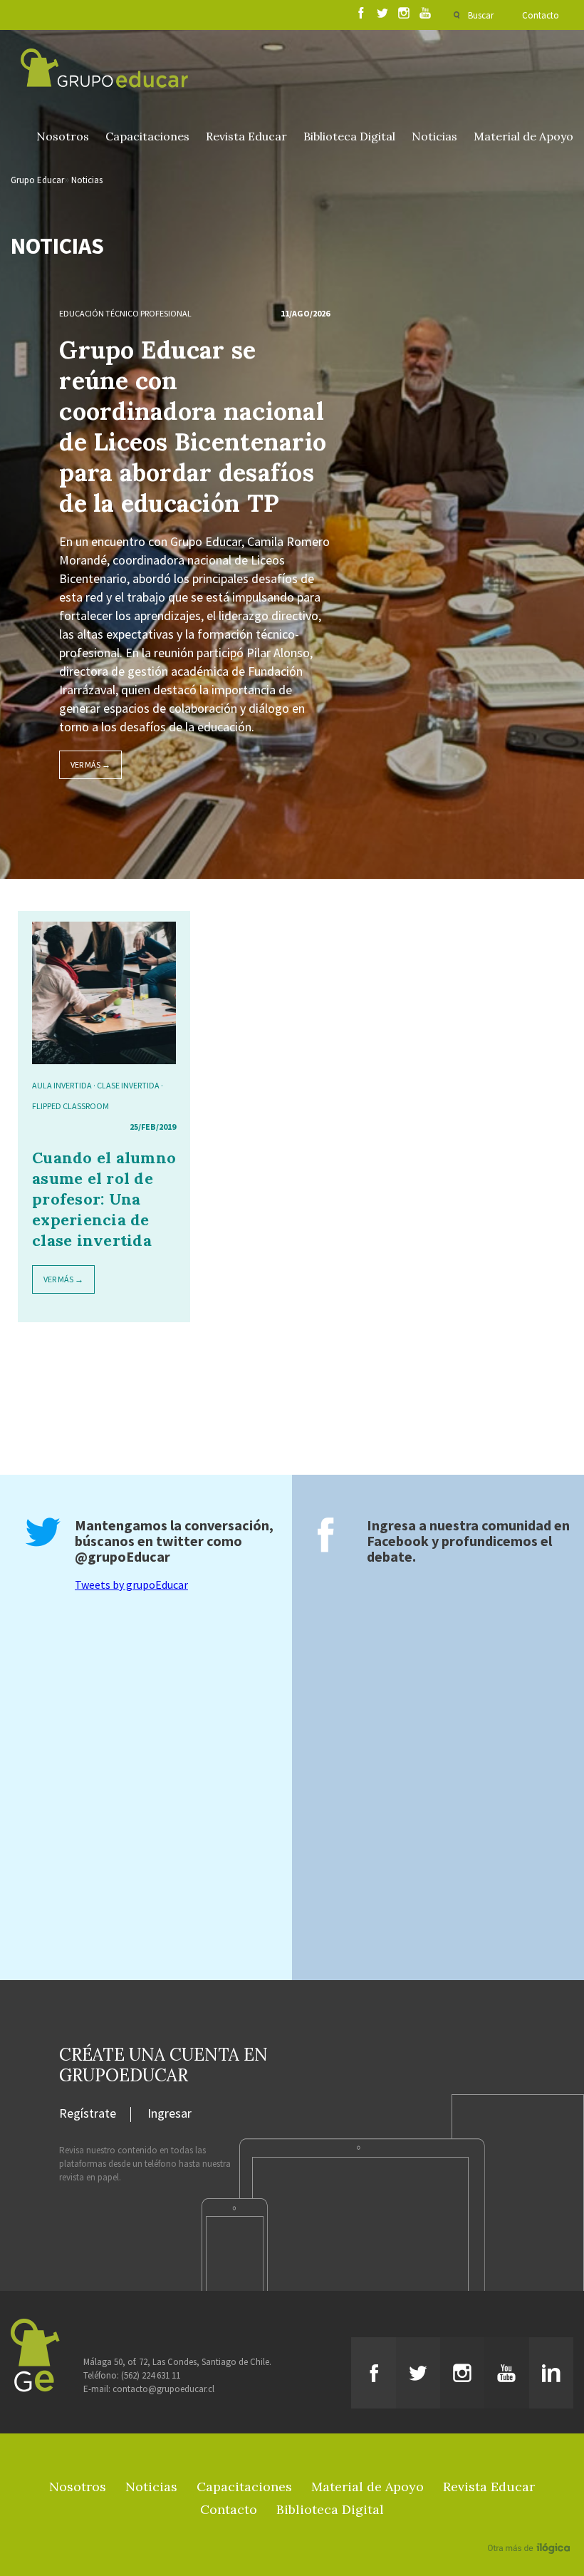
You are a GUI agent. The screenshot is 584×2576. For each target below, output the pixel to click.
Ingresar (170, 2114)
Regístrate (88, 2114)
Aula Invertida (62, 1085)
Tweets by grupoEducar (131, 1585)
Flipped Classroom (71, 1106)
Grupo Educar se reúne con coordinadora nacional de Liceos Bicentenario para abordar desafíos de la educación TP (193, 426)
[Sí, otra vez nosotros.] (531, 2528)
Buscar (481, 15)
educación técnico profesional (125, 313)
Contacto (541, 15)
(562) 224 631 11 (151, 2375)
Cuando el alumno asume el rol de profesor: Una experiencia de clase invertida (104, 1199)
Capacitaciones (147, 136)
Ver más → (90, 764)
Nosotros (63, 136)
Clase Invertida (128, 1085)
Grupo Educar (37, 180)
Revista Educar (246, 136)
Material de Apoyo (523, 136)
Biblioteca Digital (349, 136)
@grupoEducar (122, 1556)
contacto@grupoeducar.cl (163, 2389)
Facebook (398, 1541)
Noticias (434, 136)
